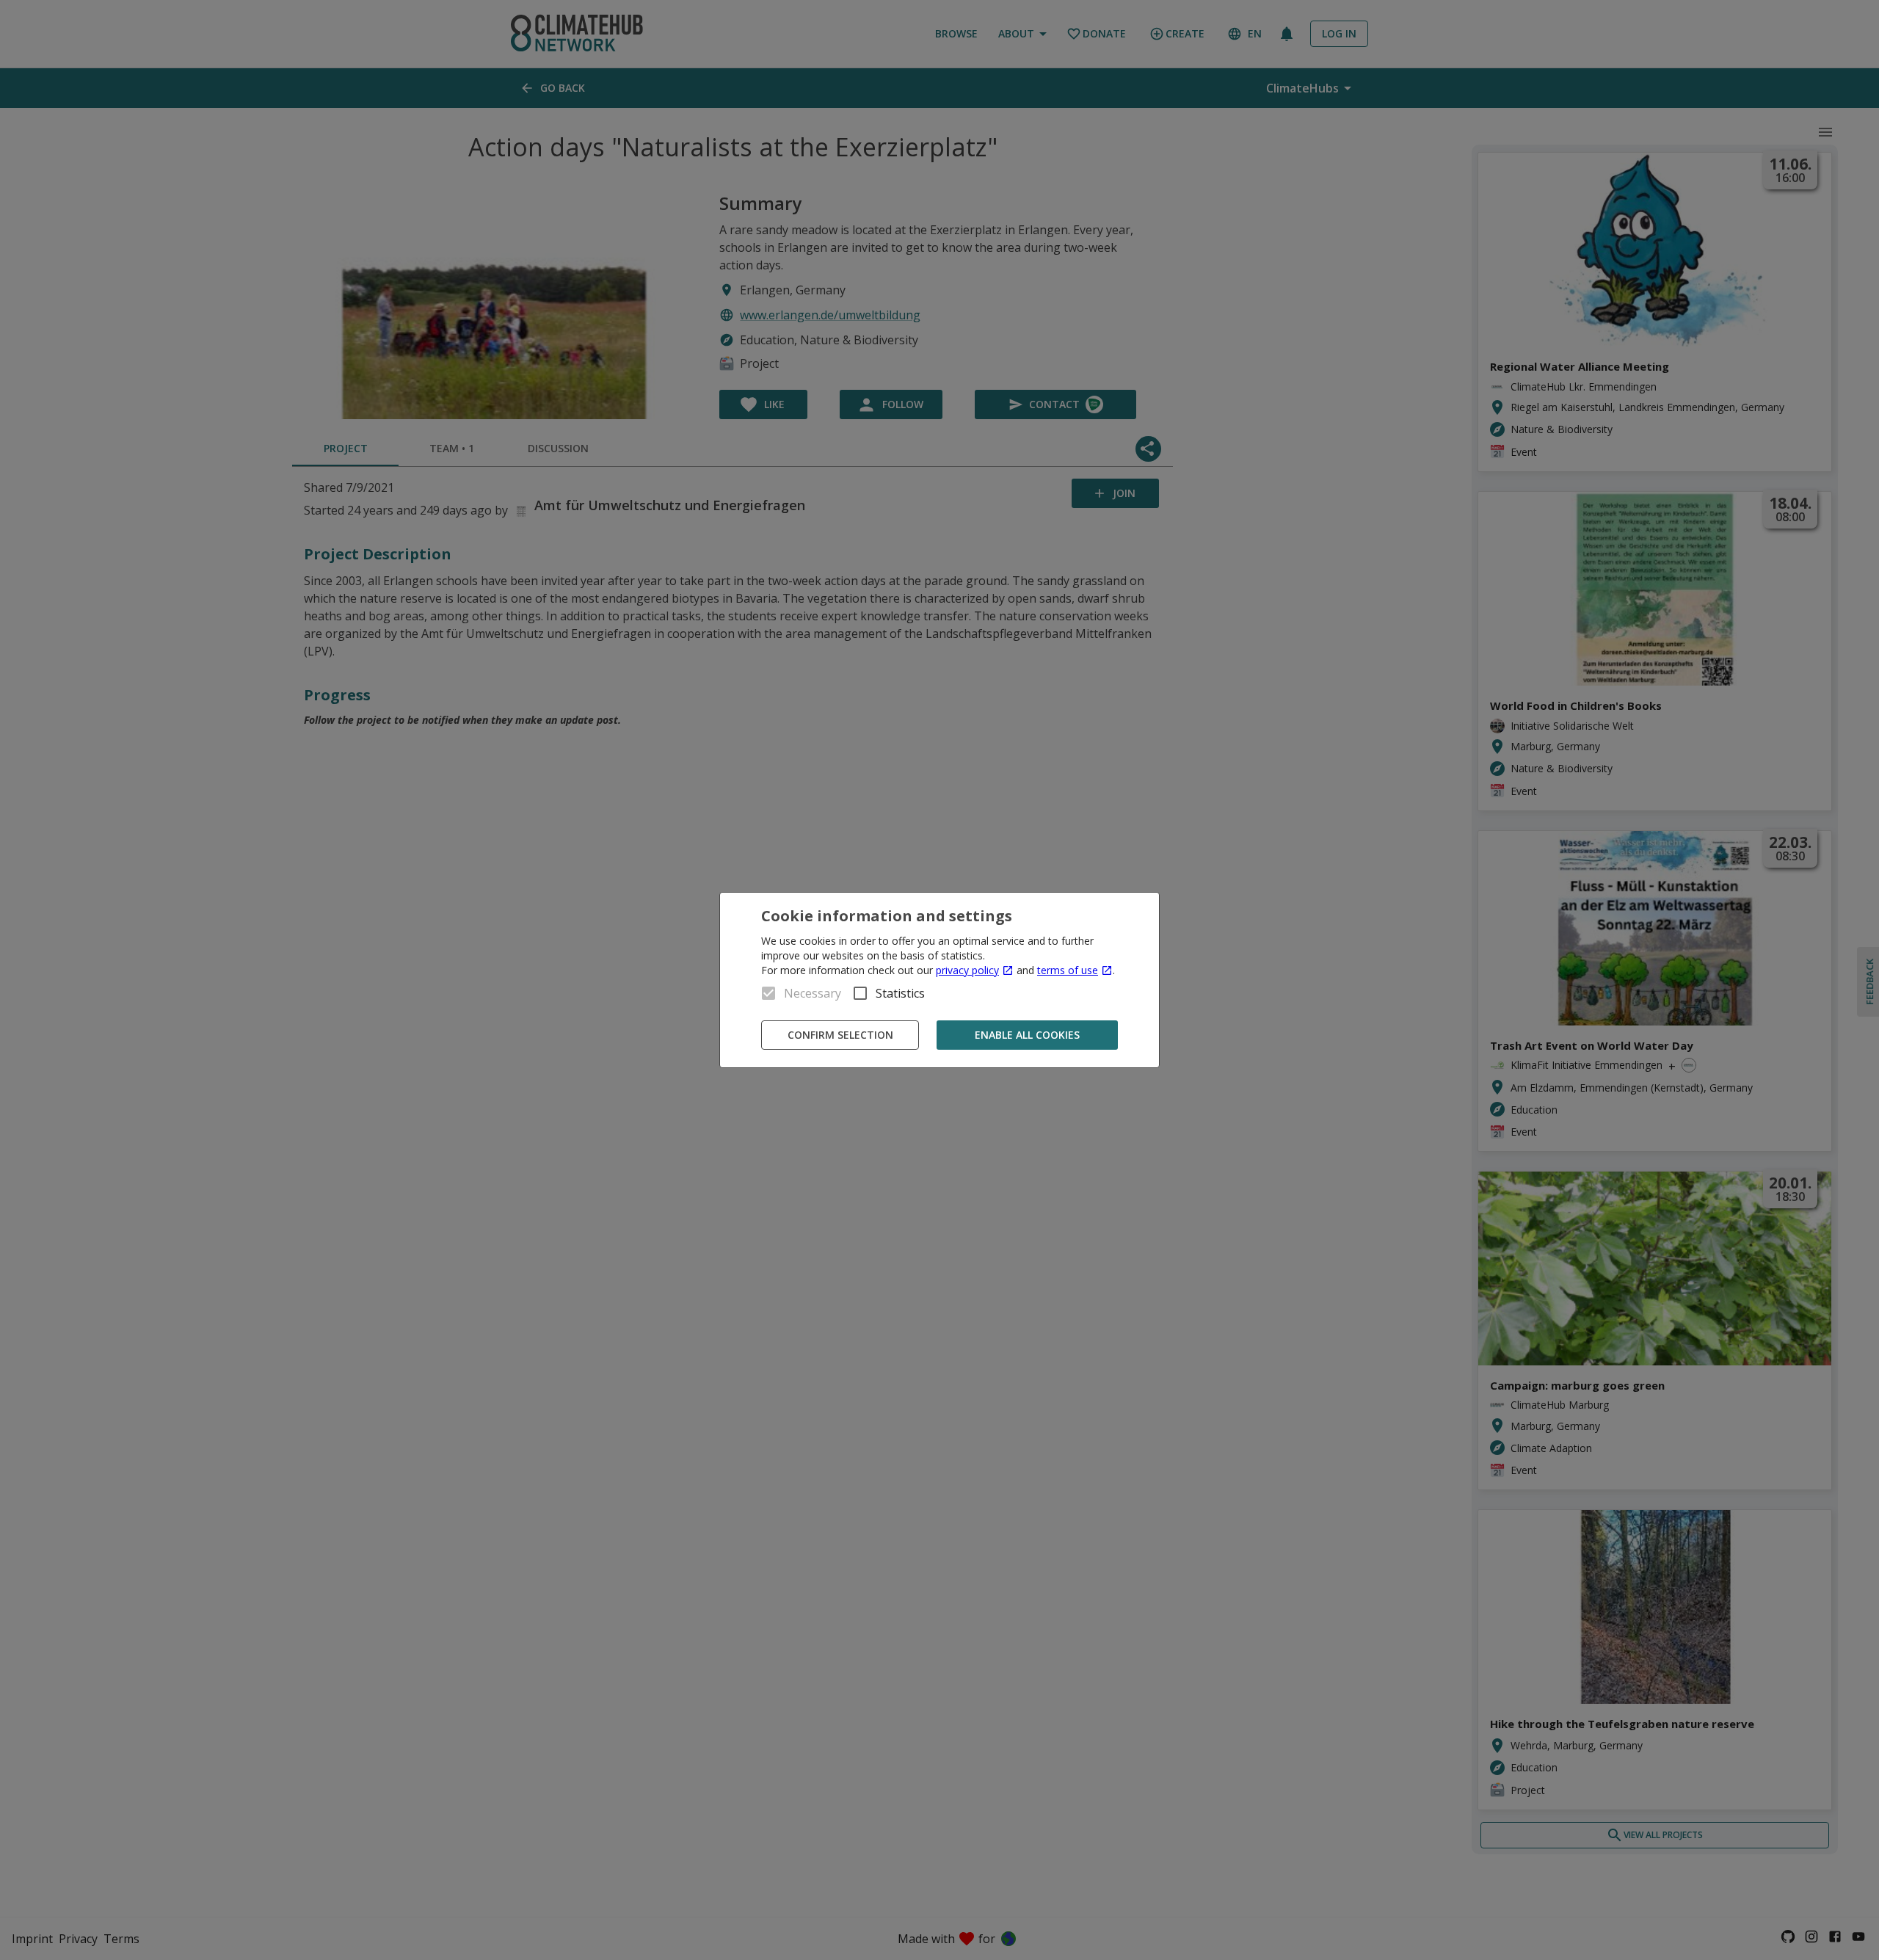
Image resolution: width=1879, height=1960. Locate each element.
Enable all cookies (1027, 1035)
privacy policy (967, 970)
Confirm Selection (840, 1035)
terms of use (1068, 970)
